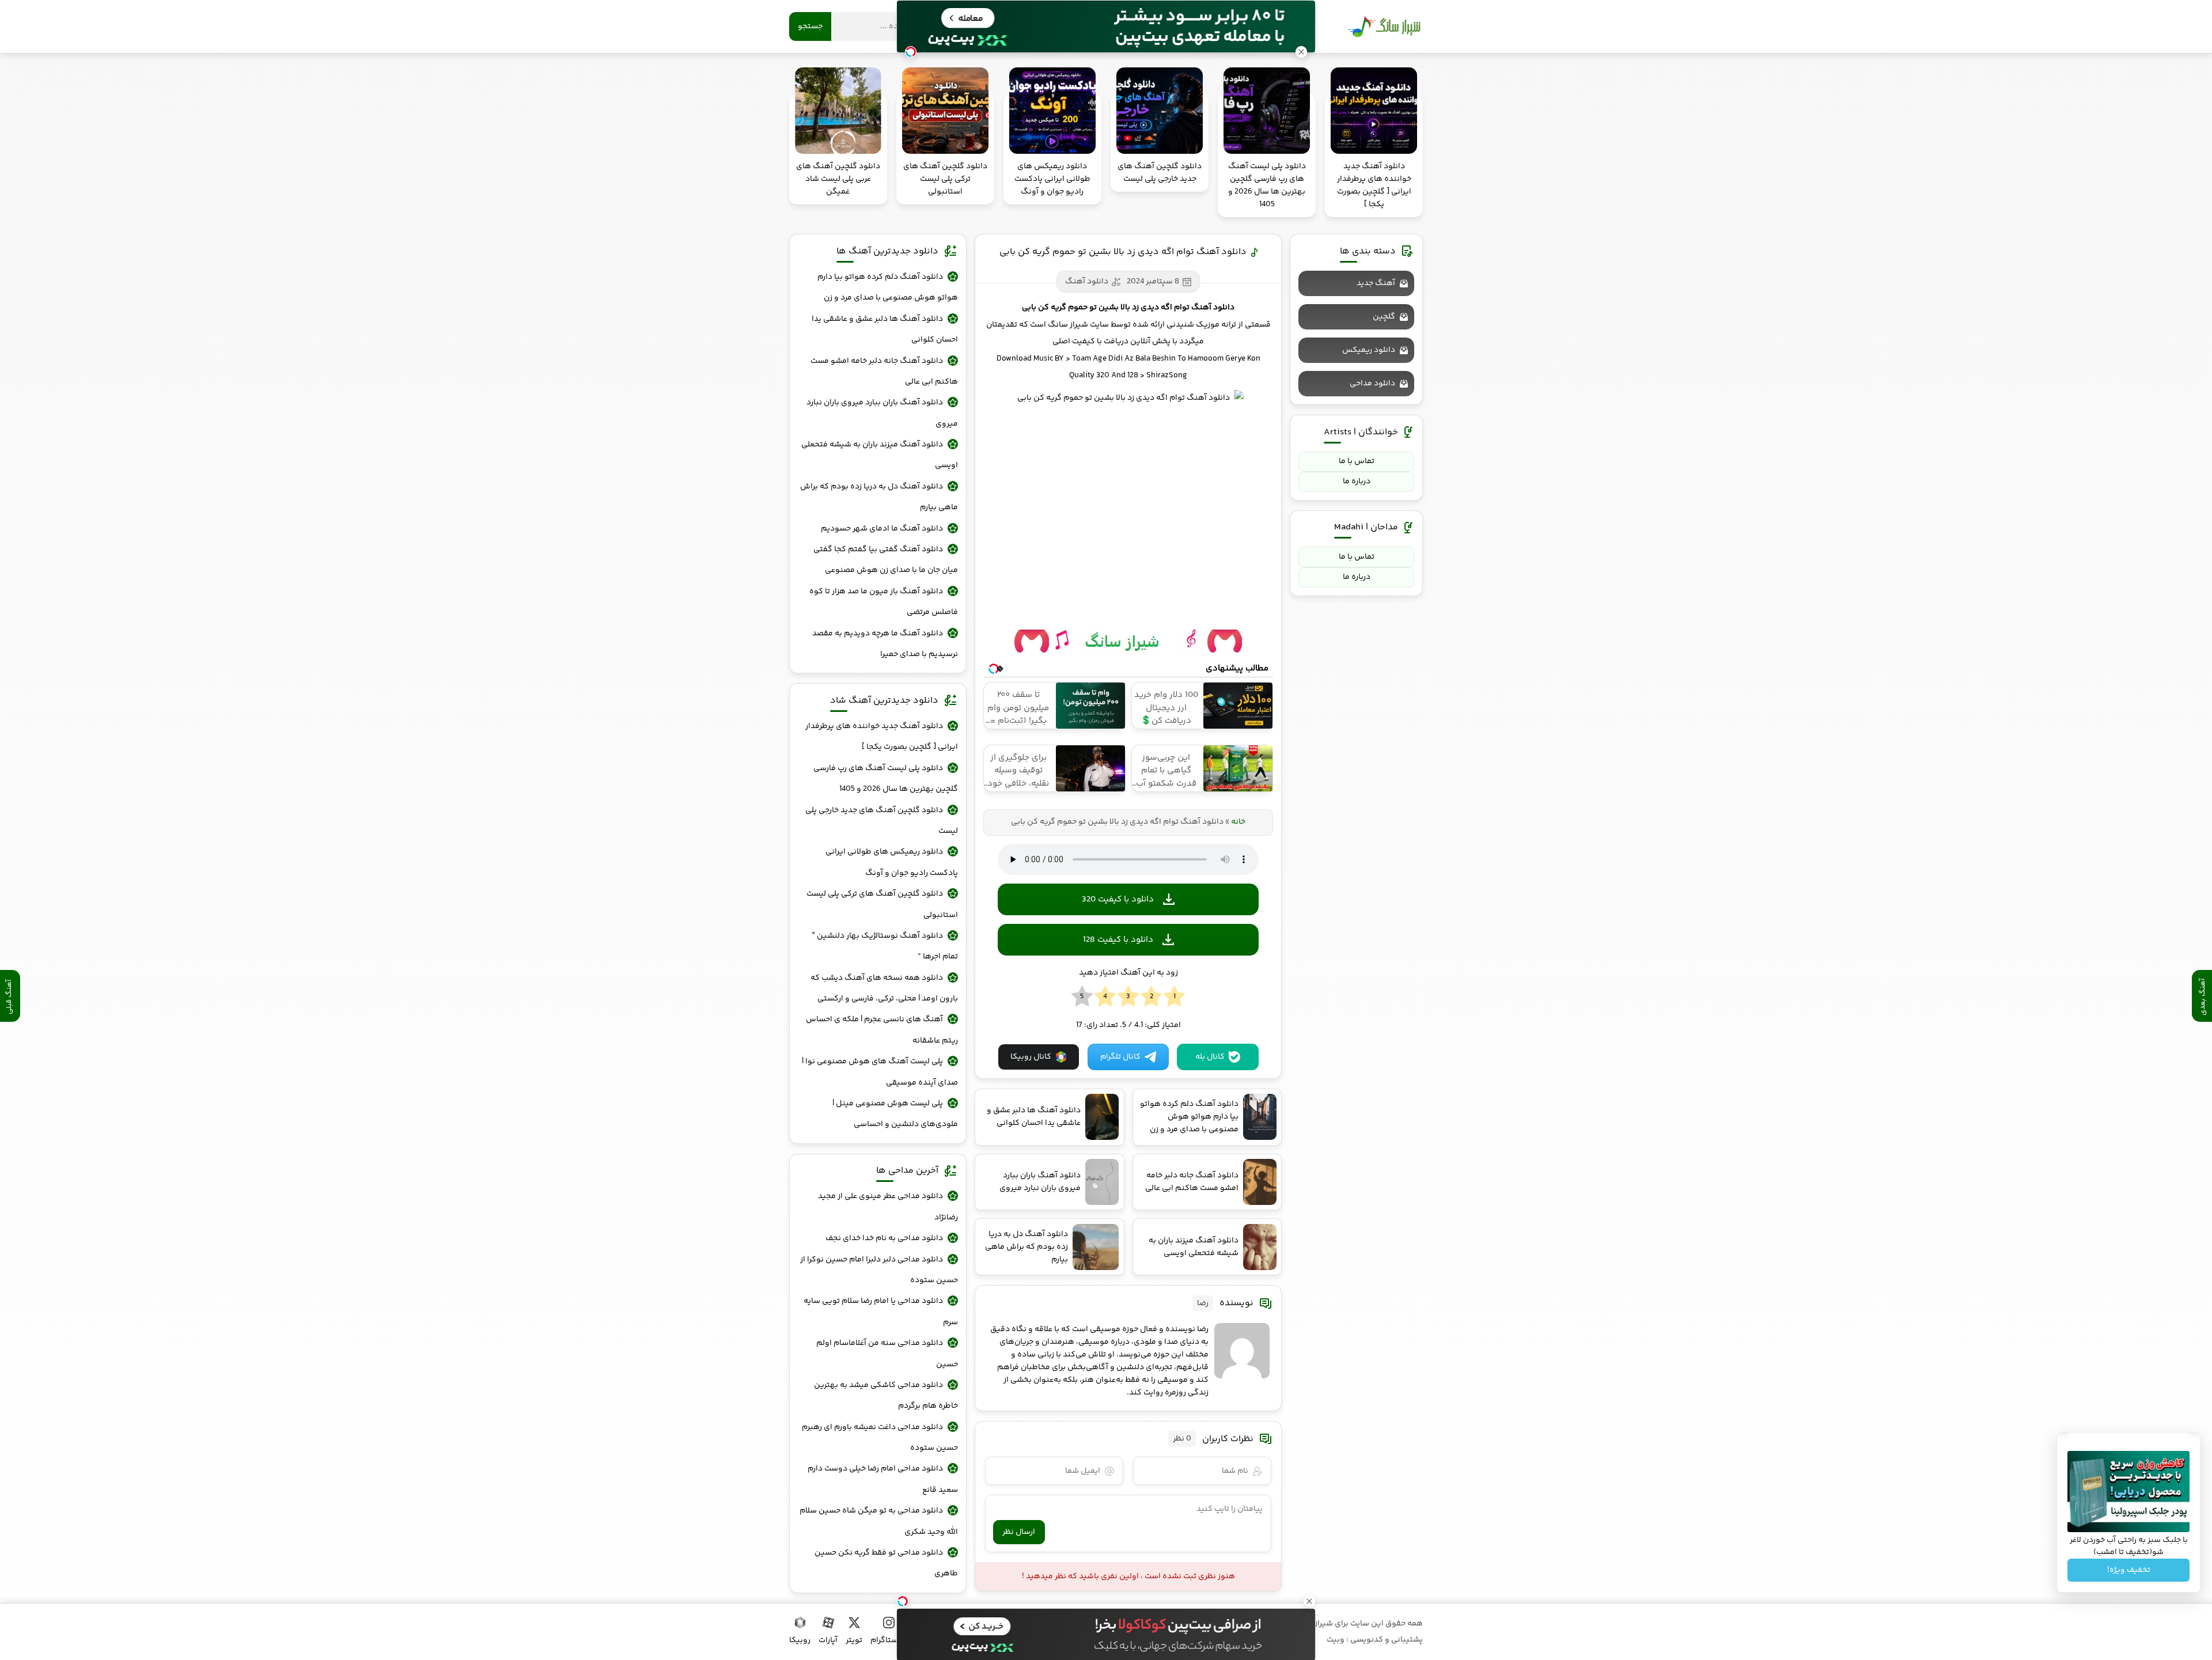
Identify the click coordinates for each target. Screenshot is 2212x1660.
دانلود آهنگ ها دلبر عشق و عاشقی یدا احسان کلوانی (885, 329)
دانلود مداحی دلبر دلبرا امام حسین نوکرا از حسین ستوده (879, 1270)
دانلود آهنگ (1087, 282)
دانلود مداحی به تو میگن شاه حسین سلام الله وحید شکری (879, 1521)
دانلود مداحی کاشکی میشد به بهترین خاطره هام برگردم (886, 1396)
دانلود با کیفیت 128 (1118, 940)
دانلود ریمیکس (1369, 350)
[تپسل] (903, 1601)
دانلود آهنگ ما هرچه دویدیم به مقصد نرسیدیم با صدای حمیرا (885, 644)
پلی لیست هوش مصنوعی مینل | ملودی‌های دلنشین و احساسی (895, 1114)
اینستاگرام (889, 1640)
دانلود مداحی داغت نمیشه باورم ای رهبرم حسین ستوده (880, 1438)
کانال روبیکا (1031, 1057)
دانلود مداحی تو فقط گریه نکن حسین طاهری (886, 1563)
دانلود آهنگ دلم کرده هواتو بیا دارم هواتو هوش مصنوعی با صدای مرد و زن (888, 287)
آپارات (828, 1640)
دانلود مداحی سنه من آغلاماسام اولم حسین (887, 1354)
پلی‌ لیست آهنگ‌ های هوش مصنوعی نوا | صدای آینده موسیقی (880, 1072)
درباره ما (1357, 482)
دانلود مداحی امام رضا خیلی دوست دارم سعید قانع (883, 1479)
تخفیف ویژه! (2129, 1570)
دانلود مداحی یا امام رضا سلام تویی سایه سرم (881, 1312)
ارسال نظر (1019, 1532)
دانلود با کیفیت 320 (1118, 899)
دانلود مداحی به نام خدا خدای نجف (884, 1238)
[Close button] (1309, 1601)
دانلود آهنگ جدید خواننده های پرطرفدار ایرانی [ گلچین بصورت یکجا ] (882, 737)
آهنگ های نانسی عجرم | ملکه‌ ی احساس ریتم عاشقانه (882, 1030)
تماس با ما (1357, 461)
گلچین (1384, 317)
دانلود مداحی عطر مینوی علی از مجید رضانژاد (888, 1207)
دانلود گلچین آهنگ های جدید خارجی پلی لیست (882, 821)
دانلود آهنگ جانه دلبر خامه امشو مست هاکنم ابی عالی (884, 372)
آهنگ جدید (1376, 283)
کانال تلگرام (1120, 1057)
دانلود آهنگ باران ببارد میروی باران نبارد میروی (882, 413)
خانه (1238, 822)
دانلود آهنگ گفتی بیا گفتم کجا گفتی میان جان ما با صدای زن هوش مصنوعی (886, 560)
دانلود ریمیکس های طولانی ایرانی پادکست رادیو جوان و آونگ (892, 862)
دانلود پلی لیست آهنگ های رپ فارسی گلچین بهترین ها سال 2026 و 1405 (886, 779)
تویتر (854, 1640)
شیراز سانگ (1384, 26)
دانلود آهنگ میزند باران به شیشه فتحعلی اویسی (880, 455)
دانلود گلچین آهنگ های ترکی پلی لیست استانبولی (882, 904)
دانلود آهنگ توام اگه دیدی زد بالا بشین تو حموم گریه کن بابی (1123, 252)
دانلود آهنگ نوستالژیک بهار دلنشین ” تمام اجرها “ (885, 946)
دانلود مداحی (1372, 384)
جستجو (810, 26)
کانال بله (1210, 1057)
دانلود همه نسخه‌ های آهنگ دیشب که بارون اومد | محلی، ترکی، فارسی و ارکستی (884, 988)
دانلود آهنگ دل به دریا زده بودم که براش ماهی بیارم (879, 497)
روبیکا (800, 1640)
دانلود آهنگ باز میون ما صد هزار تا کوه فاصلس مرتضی (884, 602)
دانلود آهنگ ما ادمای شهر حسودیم (882, 529)
